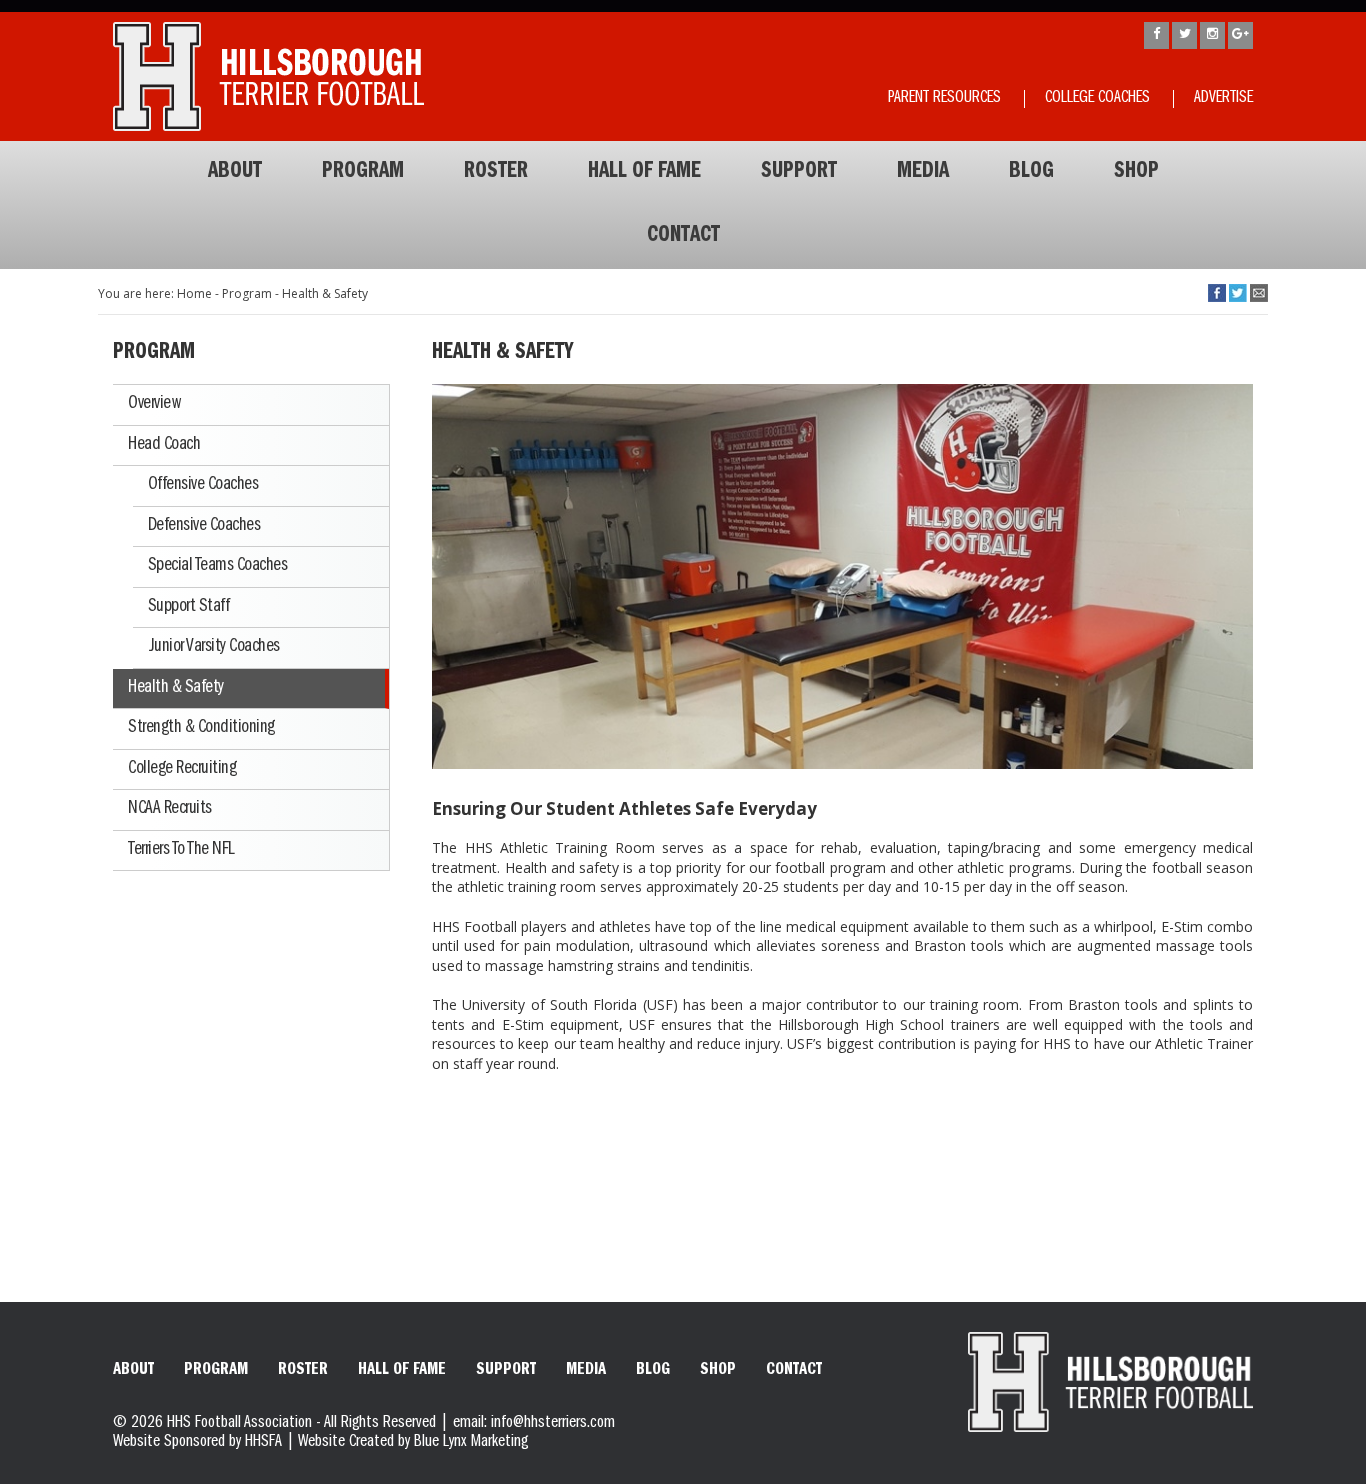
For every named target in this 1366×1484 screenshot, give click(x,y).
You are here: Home (155, 293)
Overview (154, 404)
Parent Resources (944, 99)
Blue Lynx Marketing (471, 1443)
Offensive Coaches (203, 485)
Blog (1031, 173)
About (235, 173)
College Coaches (1097, 99)
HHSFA (263, 1443)
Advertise (1223, 99)
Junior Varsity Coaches (214, 647)
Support (799, 173)
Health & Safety (176, 688)
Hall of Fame (644, 173)
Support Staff (189, 607)
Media (923, 173)
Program (363, 173)
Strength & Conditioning (201, 728)
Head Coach (164, 445)
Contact (683, 237)
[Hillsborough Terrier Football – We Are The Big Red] (268, 76)
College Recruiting (182, 769)
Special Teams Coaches (218, 566)
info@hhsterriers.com (553, 1424)
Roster (496, 173)
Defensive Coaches (204, 526)
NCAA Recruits (170, 809)
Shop (1136, 173)
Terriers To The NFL (181, 850)
